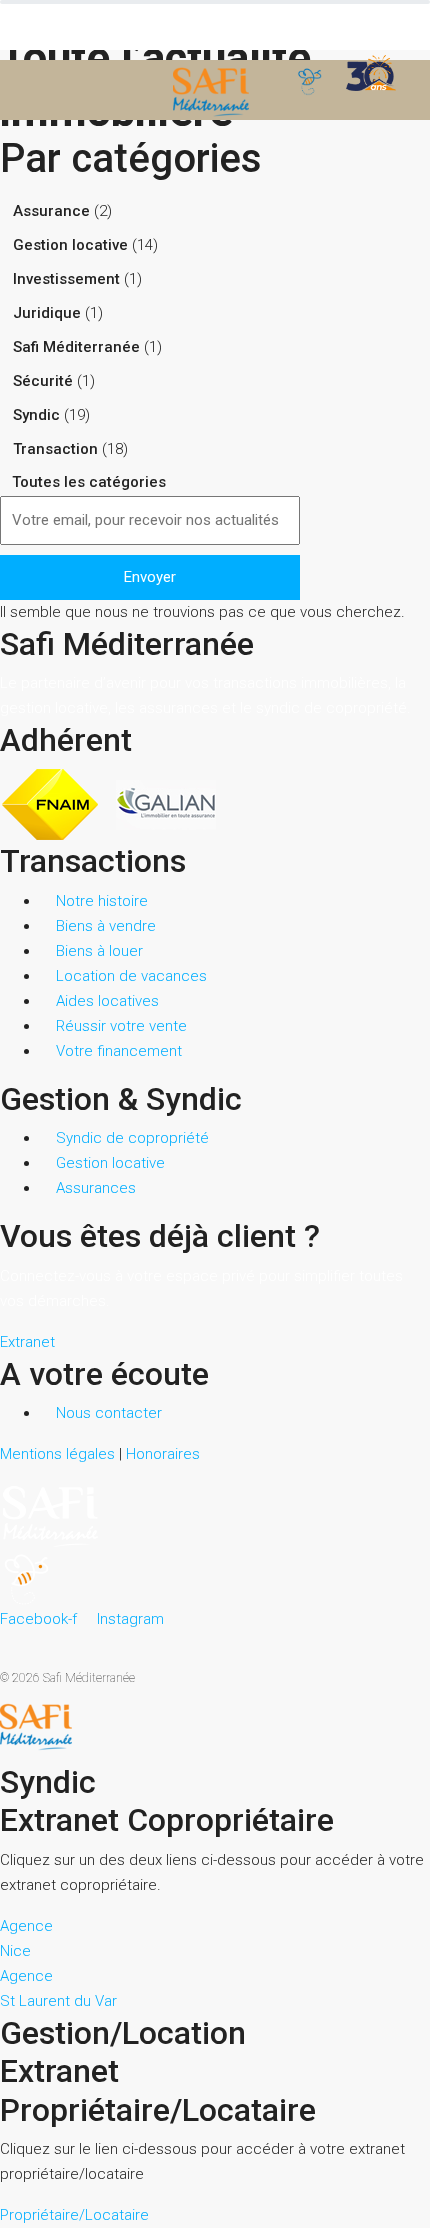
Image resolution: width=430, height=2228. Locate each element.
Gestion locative (70, 245)
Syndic (36, 415)
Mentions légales (57, 1454)
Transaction (55, 449)
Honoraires (163, 1454)
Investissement (66, 279)
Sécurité (43, 381)
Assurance (51, 211)
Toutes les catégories (87, 482)
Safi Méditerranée (76, 347)
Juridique (47, 313)
